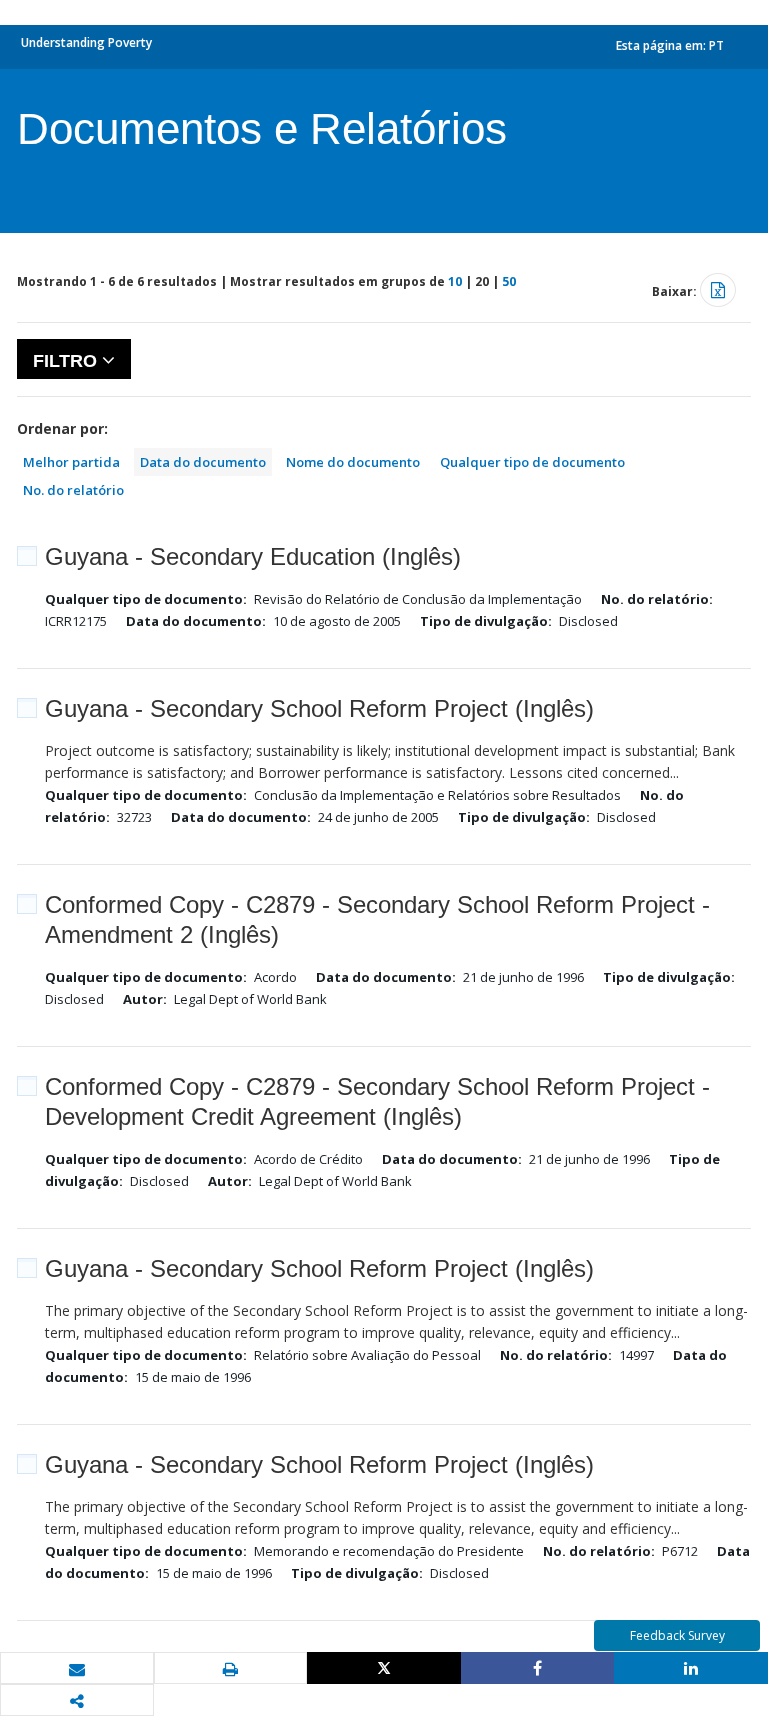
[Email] (77, 1669)
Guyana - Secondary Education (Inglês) (253, 556)
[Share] (538, 1668)
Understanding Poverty (86, 42)
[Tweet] (384, 1668)
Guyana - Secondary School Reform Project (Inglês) (319, 708)
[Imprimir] (231, 1669)
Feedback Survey (677, 1635)
